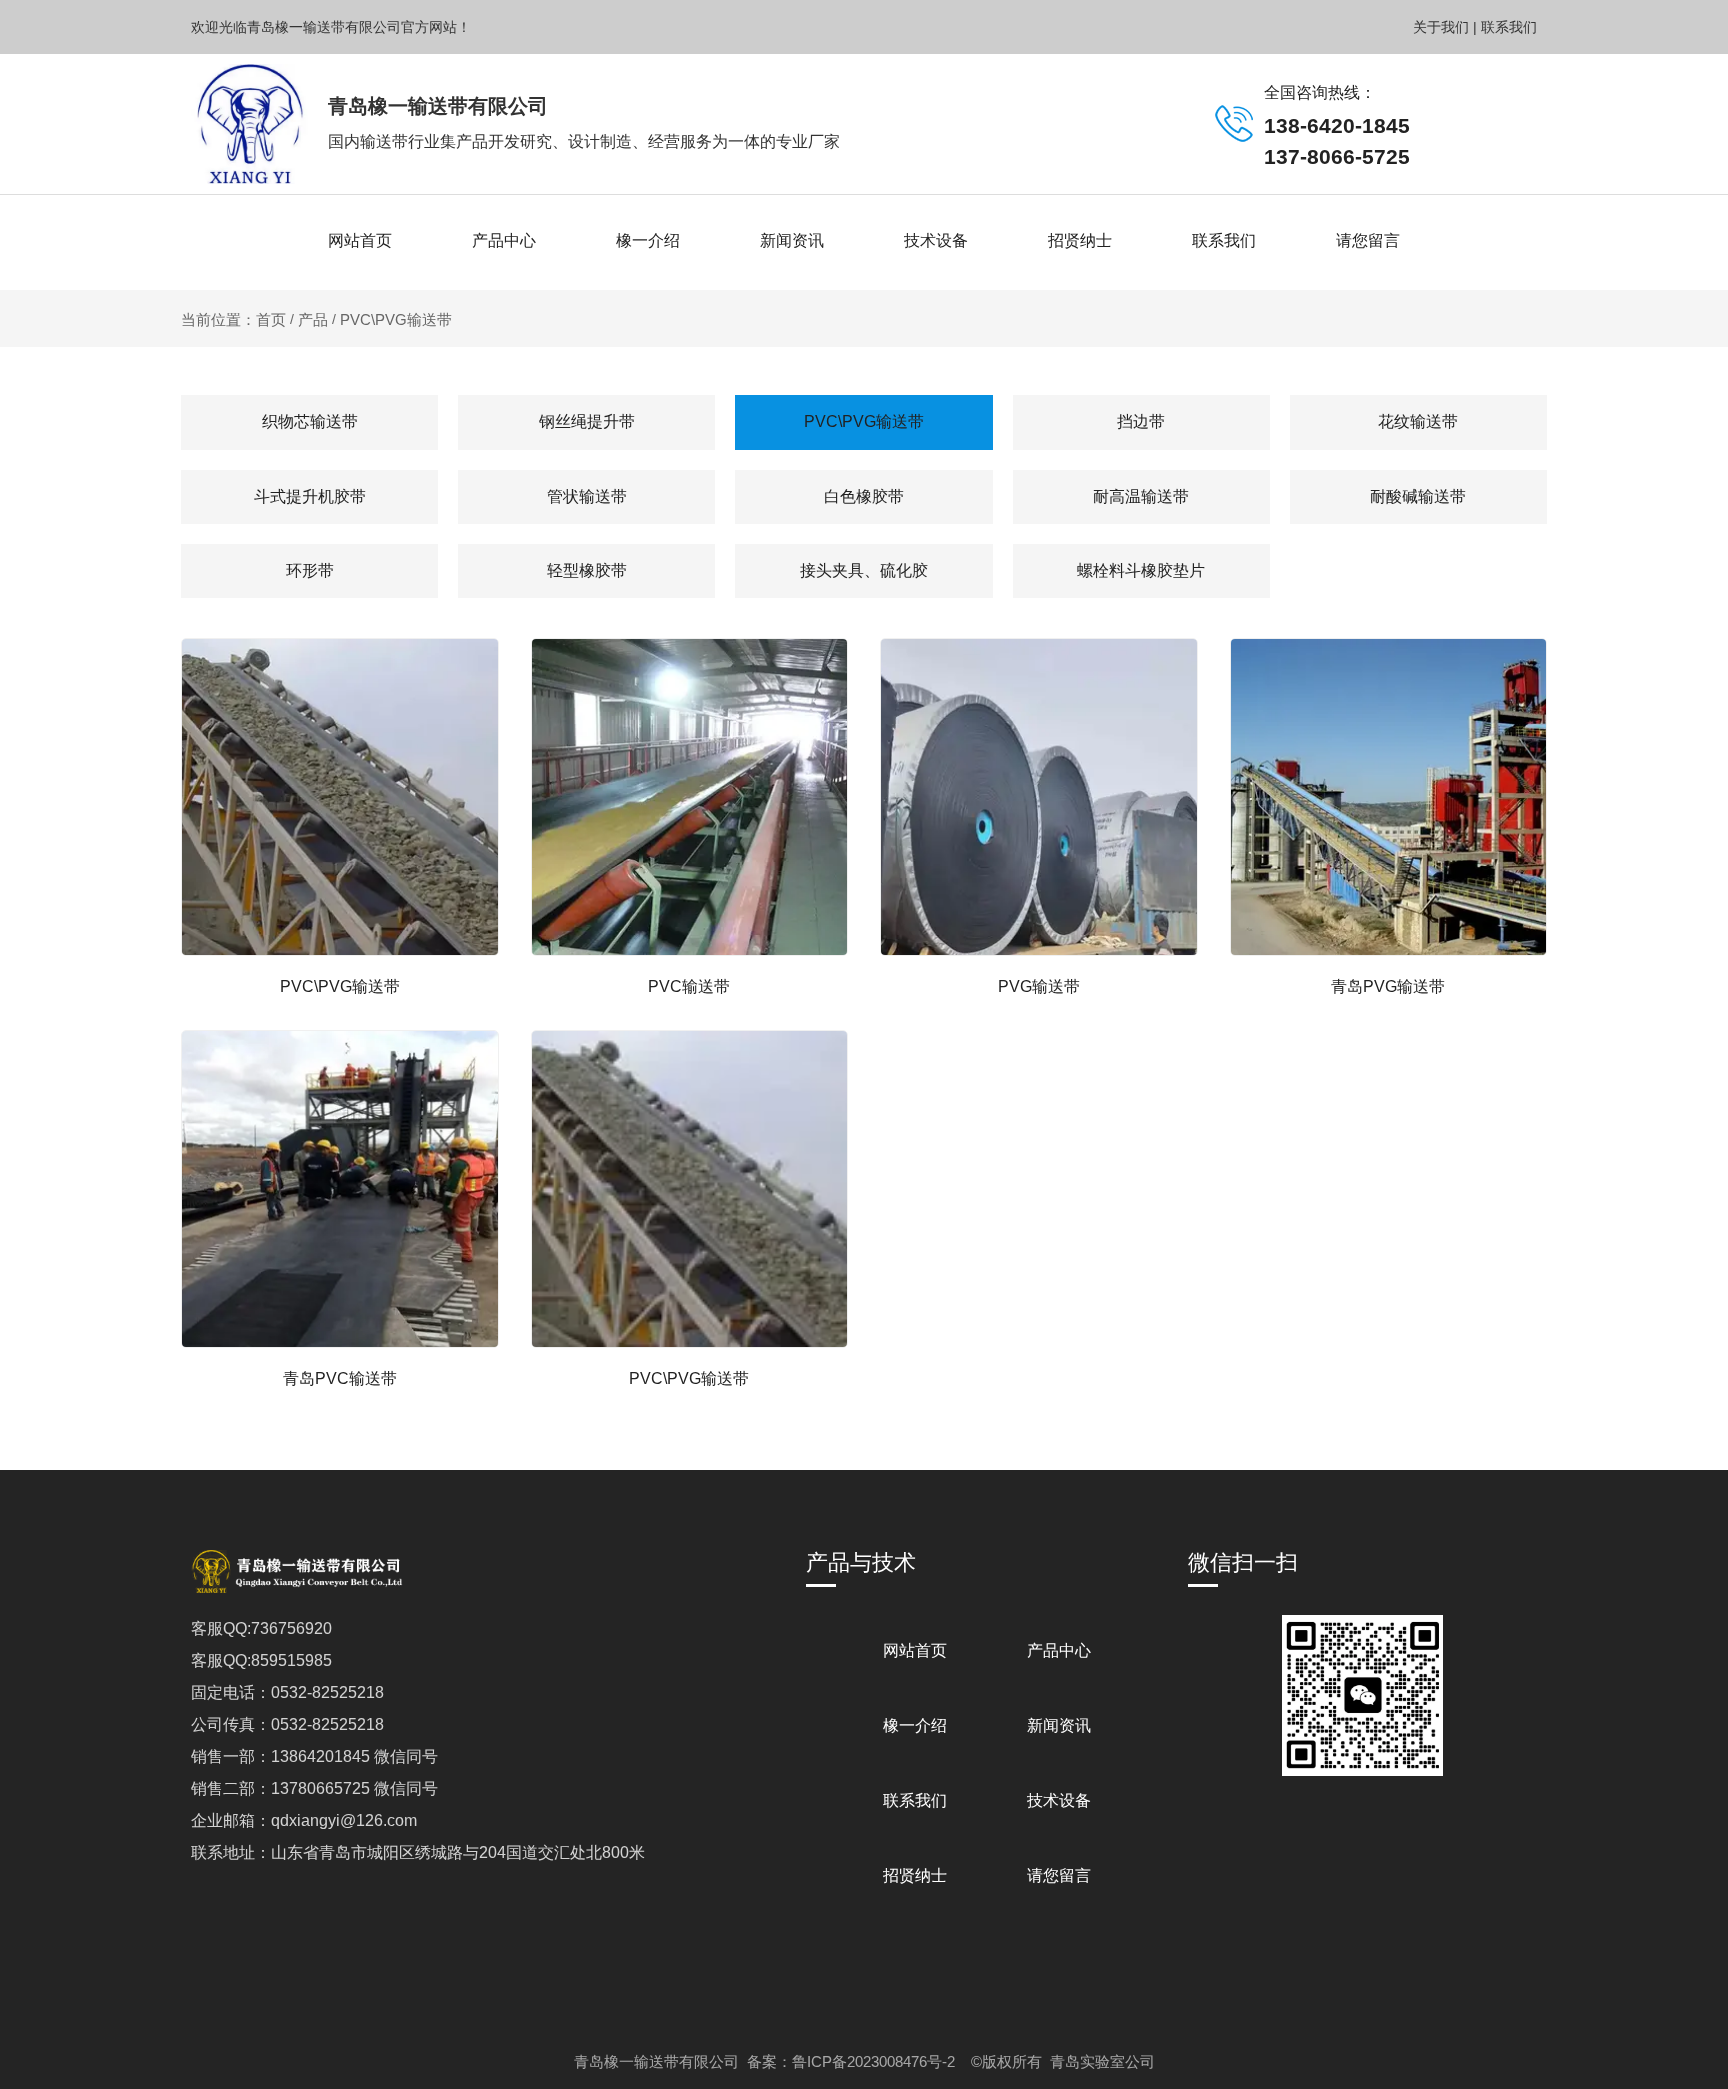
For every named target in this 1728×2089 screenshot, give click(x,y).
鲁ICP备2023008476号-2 (873, 2061)
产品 (313, 319)
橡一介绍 (648, 240)
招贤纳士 (1080, 240)
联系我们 (1224, 240)
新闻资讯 (792, 240)
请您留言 (1368, 240)
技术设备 (936, 240)
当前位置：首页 (235, 319)
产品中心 (504, 240)
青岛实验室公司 (1102, 2061)
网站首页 (360, 240)
